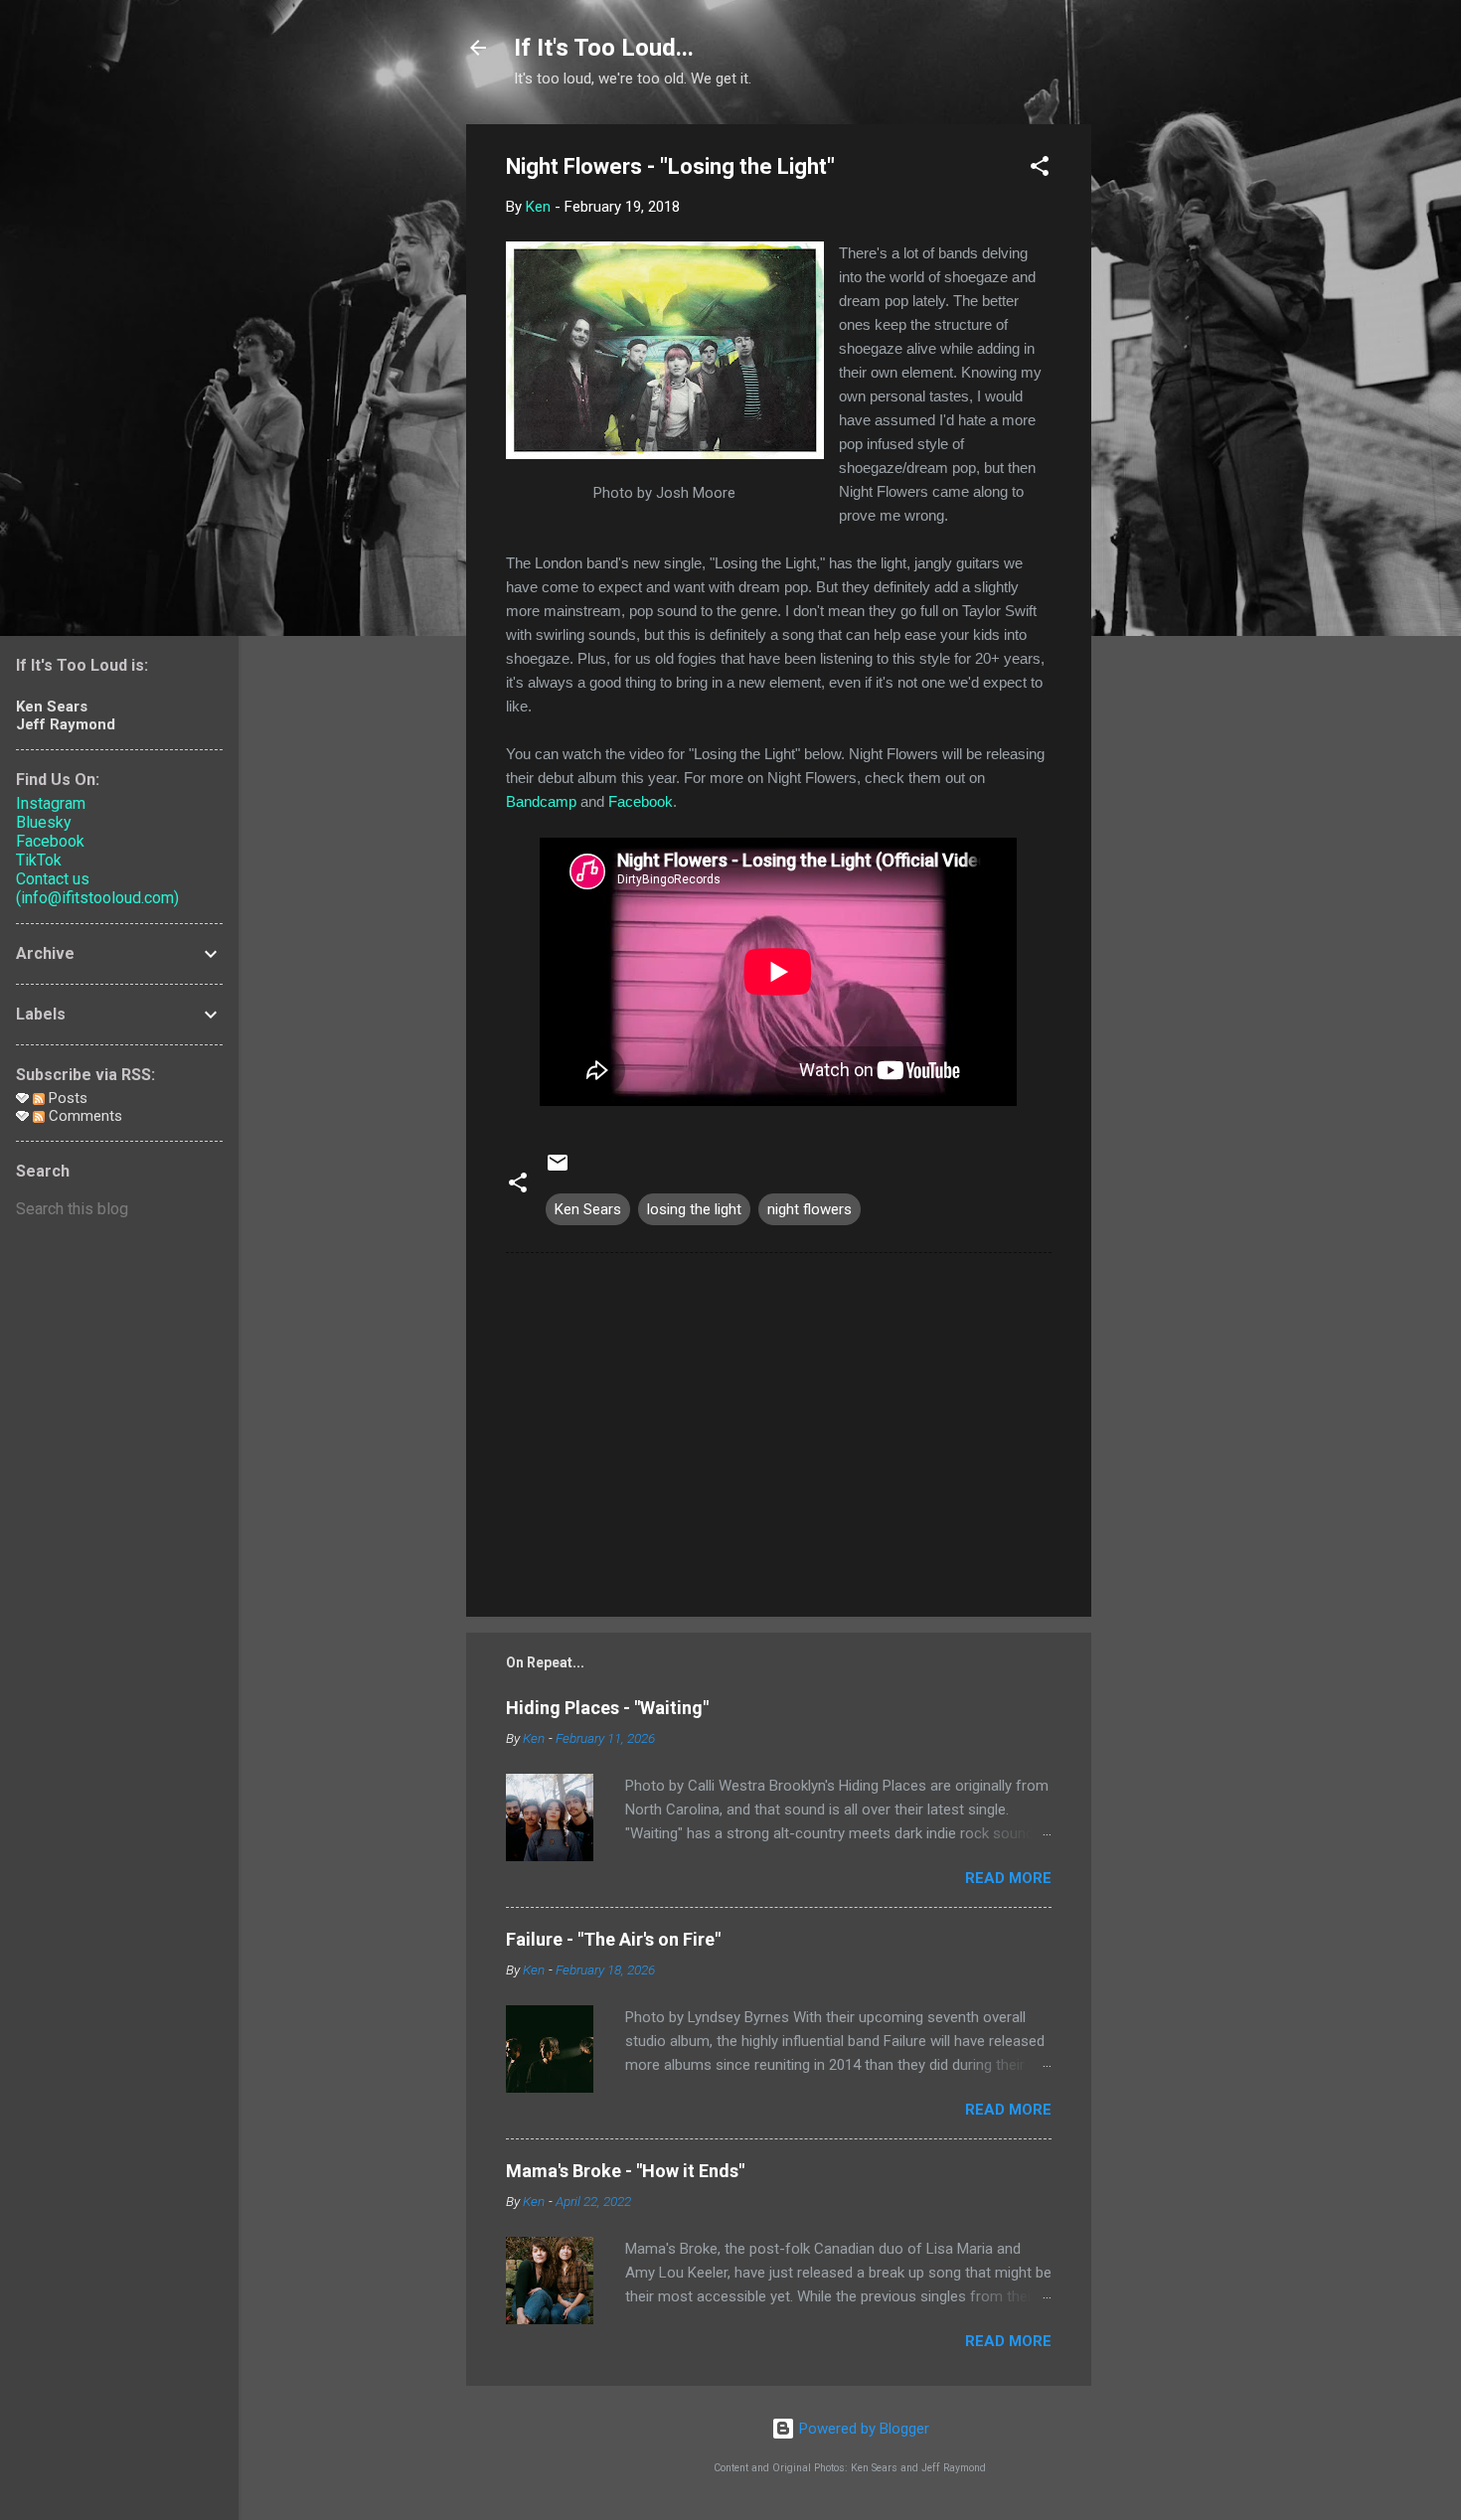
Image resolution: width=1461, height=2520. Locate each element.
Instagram (51, 803)
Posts (66, 1098)
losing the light (694, 1209)
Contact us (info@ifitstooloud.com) (97, 888)
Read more (1008, 1878)
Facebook (641, 801)
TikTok (39, 860)
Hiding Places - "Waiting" (607, 1708)
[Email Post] (558, 1170)
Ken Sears (588, 1209)
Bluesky (44, 822)
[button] (1040, 169)
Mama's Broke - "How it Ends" (625, 2171)
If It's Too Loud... (604, 48)
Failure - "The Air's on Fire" (613, 1939)
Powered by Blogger (862, 2429)
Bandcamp (541, 801)
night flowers (810, 1209)
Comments (83, 1116)
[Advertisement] (1171, 422)
